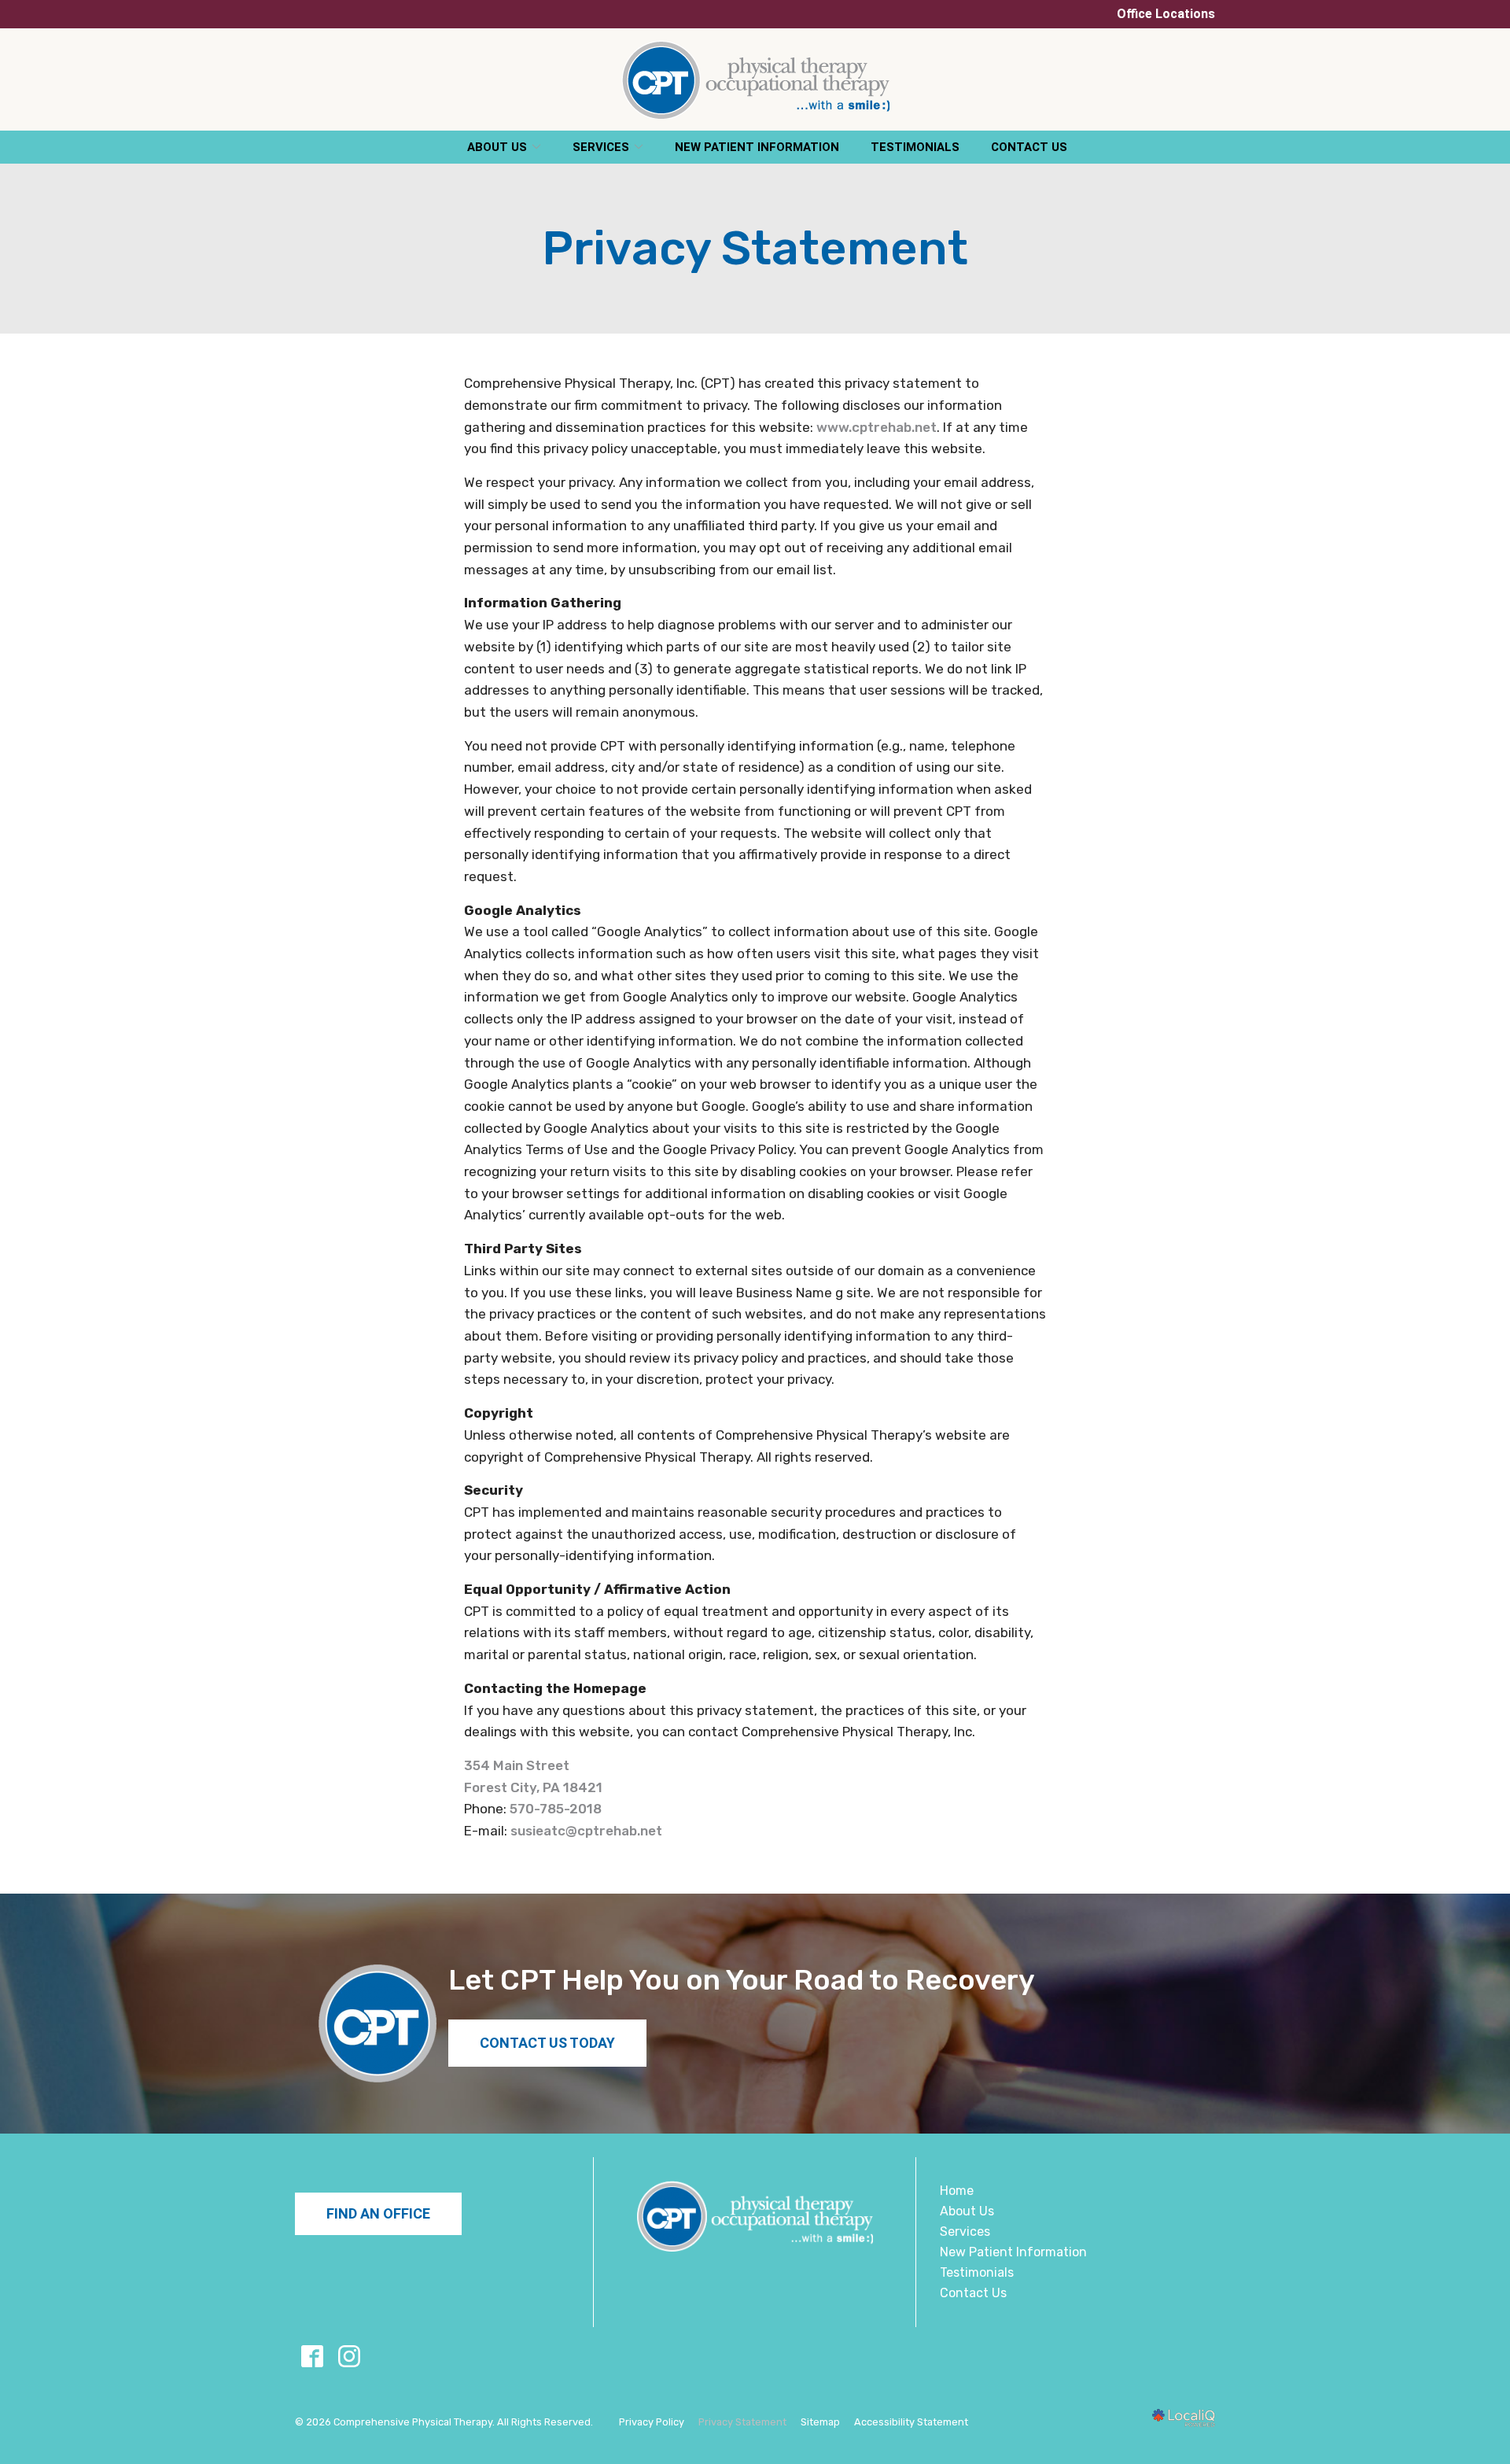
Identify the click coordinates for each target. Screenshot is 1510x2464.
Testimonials (915, 147)
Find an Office (378, 2213)
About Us (497, 147)
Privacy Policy (652, 2422)
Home (957, 2191)
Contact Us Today (547, 2043)
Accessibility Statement (911, 2422)
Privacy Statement (755, 249)
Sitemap (820, 2422)
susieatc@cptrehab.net (586, 1831)
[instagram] (349, 2356)
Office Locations (1166, 14)
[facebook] (312, 2356)
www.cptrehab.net (877, 427)
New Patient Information (757, 147)
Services (601, 147)
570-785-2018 (556, 1809)
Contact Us (1029, 147)
